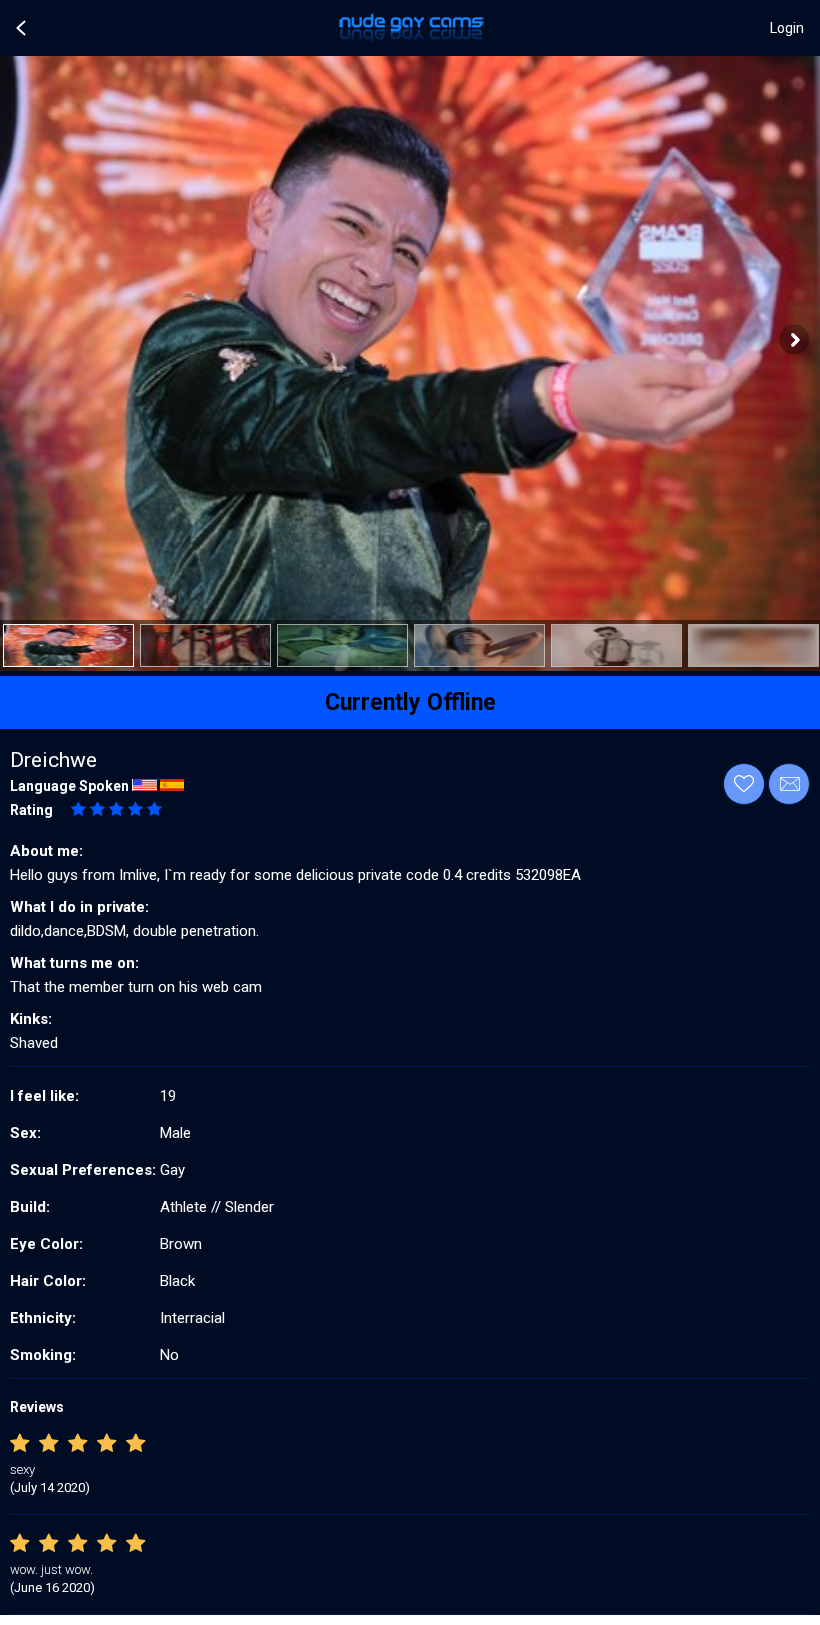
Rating (31, 810)
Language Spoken (69, 786)
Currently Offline (410, 702)
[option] (68, 645)
